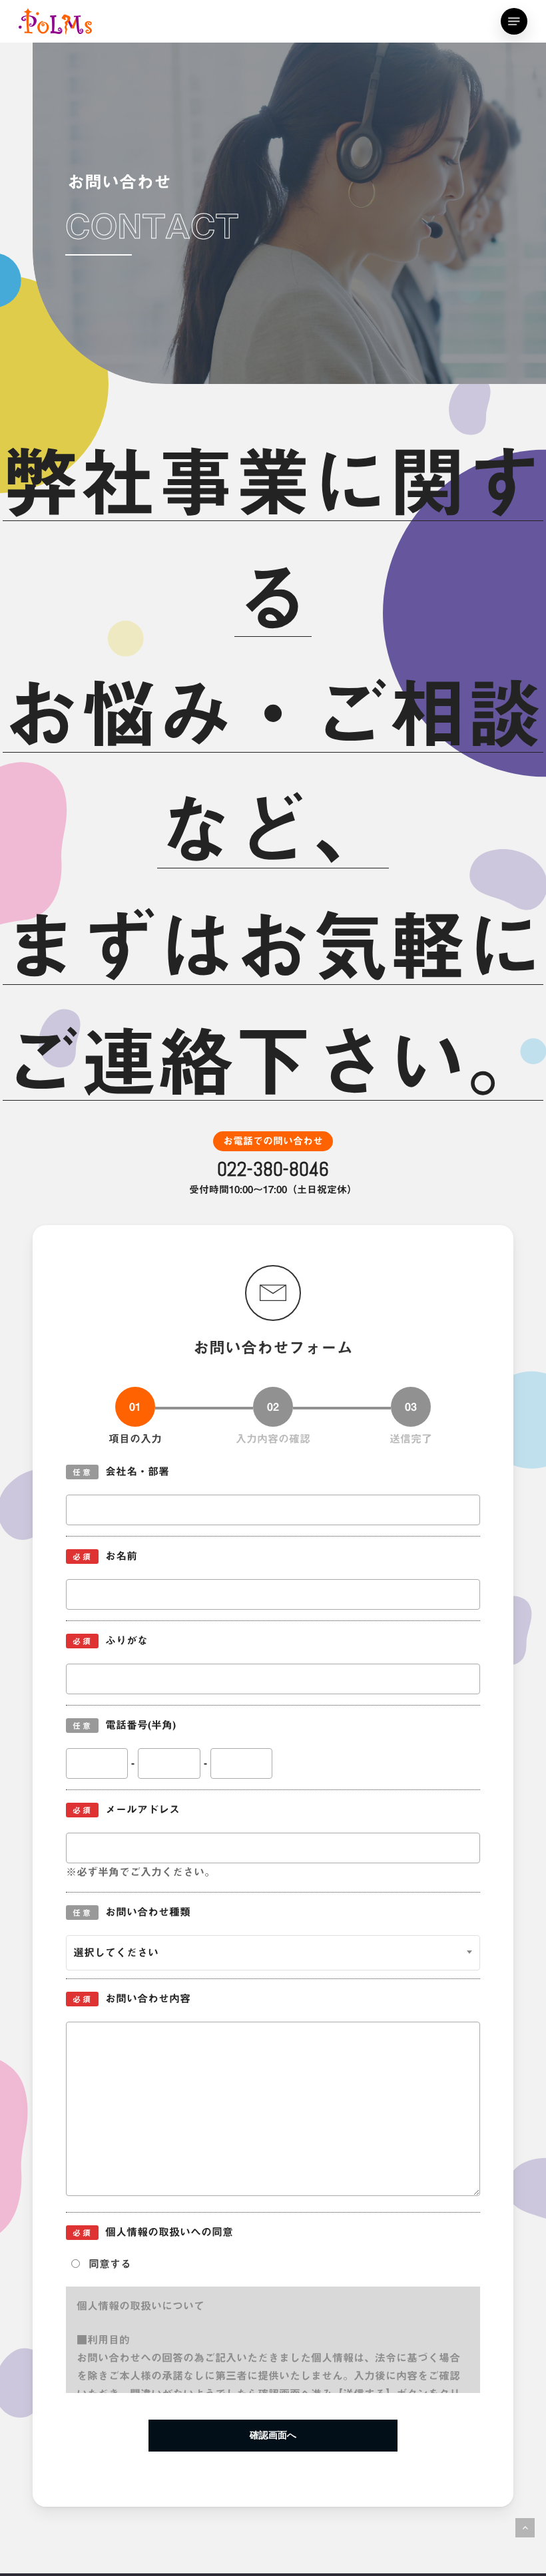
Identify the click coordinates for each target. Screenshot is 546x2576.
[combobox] (273, 1953)
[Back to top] (525, 2528)
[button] (514, 21)
